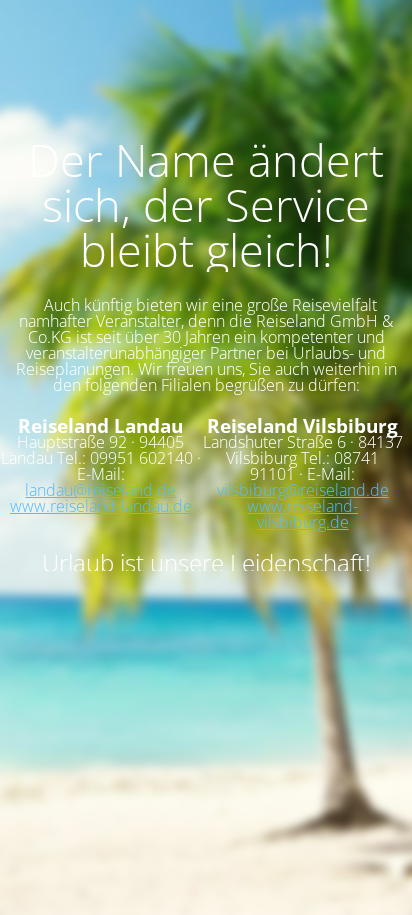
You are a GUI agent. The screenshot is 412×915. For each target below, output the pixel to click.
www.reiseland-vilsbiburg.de (302, 514)
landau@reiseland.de (100, 490)
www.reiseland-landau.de (101, 506)
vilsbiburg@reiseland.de (303, 490)
